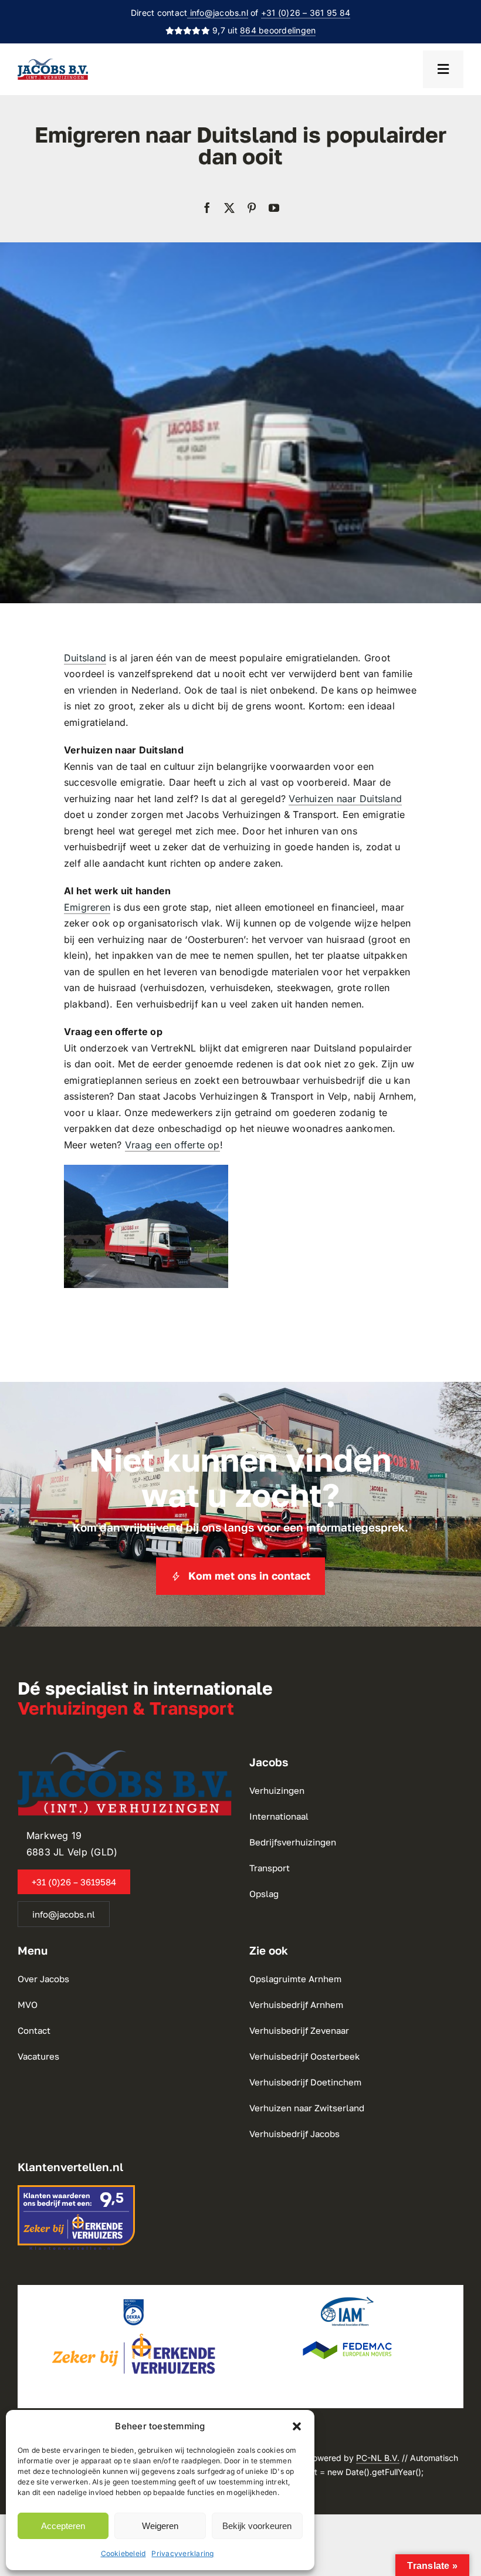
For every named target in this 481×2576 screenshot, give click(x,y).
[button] (297, 2426)
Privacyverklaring (182, 2553)
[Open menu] (443, 69)
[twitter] (229, 208)
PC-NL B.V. (378, 2458)
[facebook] (207, 208)
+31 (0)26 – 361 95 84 (306, 13)
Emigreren (87, 907)
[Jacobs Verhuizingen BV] (53, 63)
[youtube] (274, 208)
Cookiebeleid (123, 2553)
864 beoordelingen (278, 30)
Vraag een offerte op (172, 1145)
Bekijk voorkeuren (257, 2526)
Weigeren (160, 2526)
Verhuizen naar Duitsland (345, 799)
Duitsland (85, 658)
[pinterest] (252, 208)
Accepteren (63, 2526)
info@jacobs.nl (218, 13)
